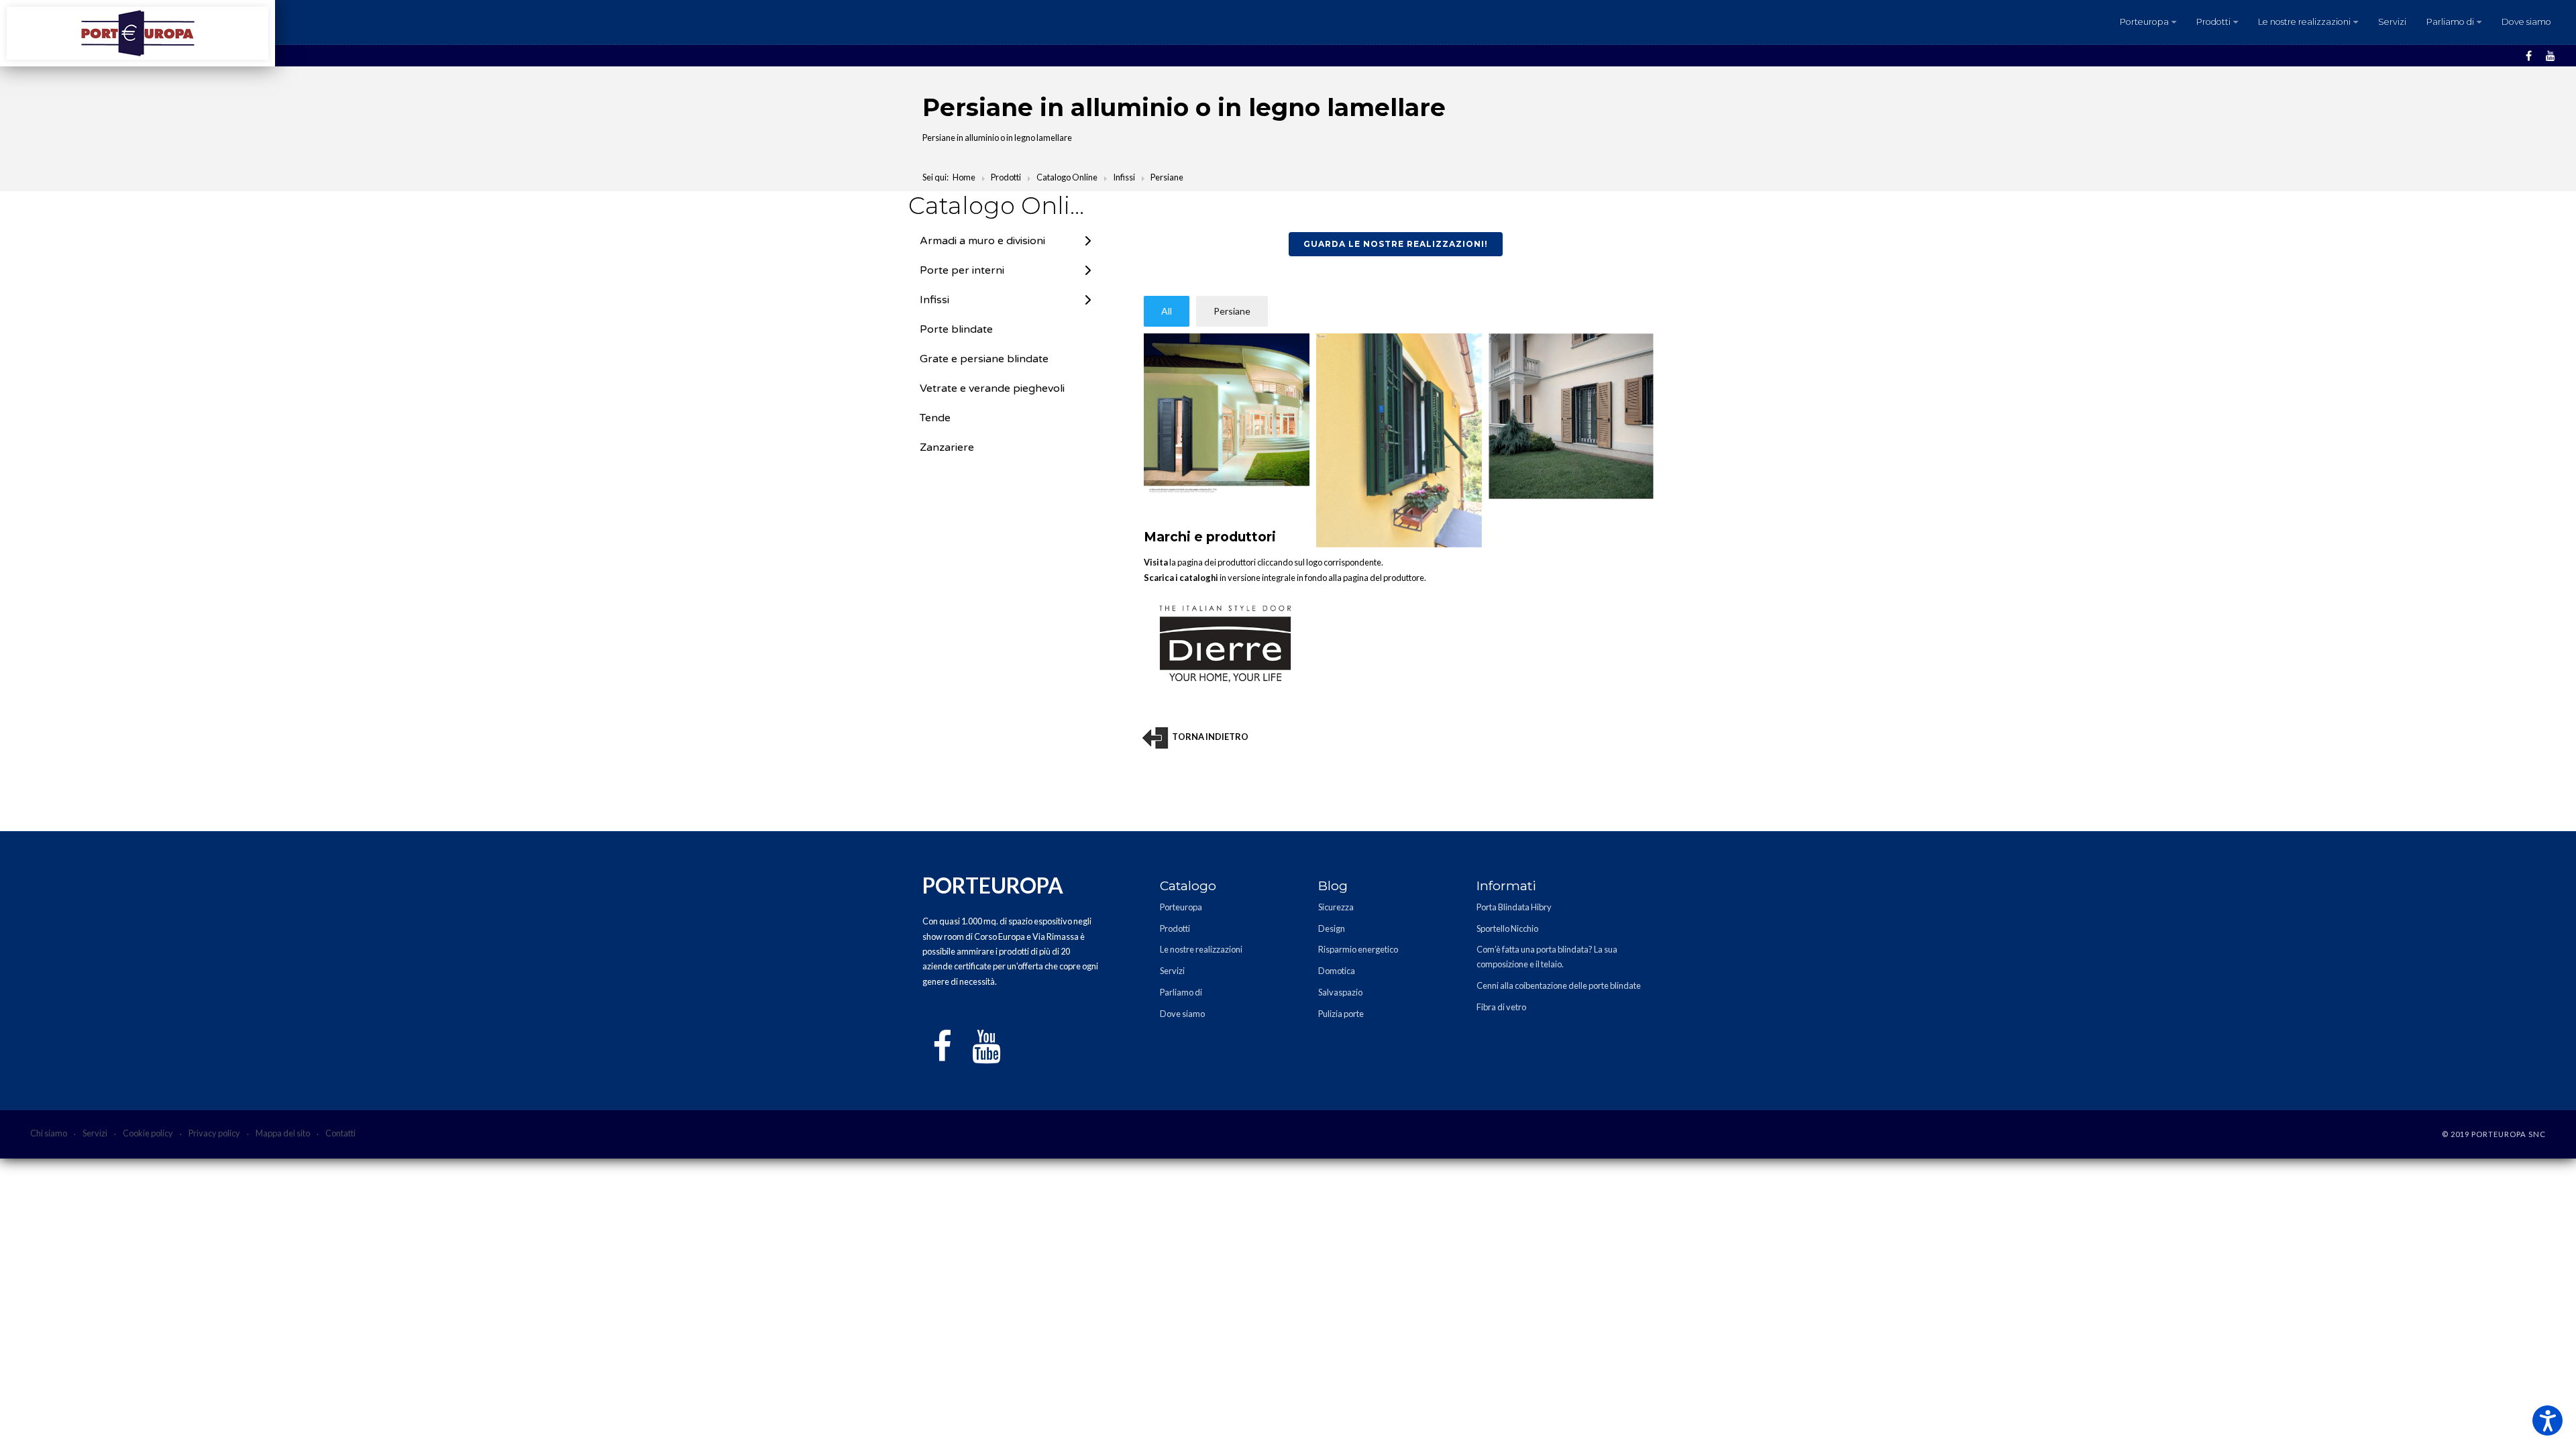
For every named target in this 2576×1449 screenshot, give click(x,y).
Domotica (1337, 971)
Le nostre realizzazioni (2304, 22)
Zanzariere (947, 447)
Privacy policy (214, 1133)
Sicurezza (1336, 907)
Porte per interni (962, 270)
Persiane (1232, 311)
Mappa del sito (283, 1133)
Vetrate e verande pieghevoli (992, 388)
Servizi (2392, 22)
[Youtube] (2551, 56)
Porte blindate (956, 329)
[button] (2547, 1420)
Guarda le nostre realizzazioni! (1396, 244)
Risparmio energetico (1358, 949)
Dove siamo (2526, 22)
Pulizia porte (1341, 1014)
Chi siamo (49, 1133)
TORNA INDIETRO (1210, 737)
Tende (935, 418)
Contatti (340, 1133)
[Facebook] (2529, 56)
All (1167, 311)
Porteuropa (2144, 22)
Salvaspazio (1340, 992)
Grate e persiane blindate (984, 359)
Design (1332, 928)
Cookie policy (148, 1133)
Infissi (934, 300)
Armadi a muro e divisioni (982, 241)
